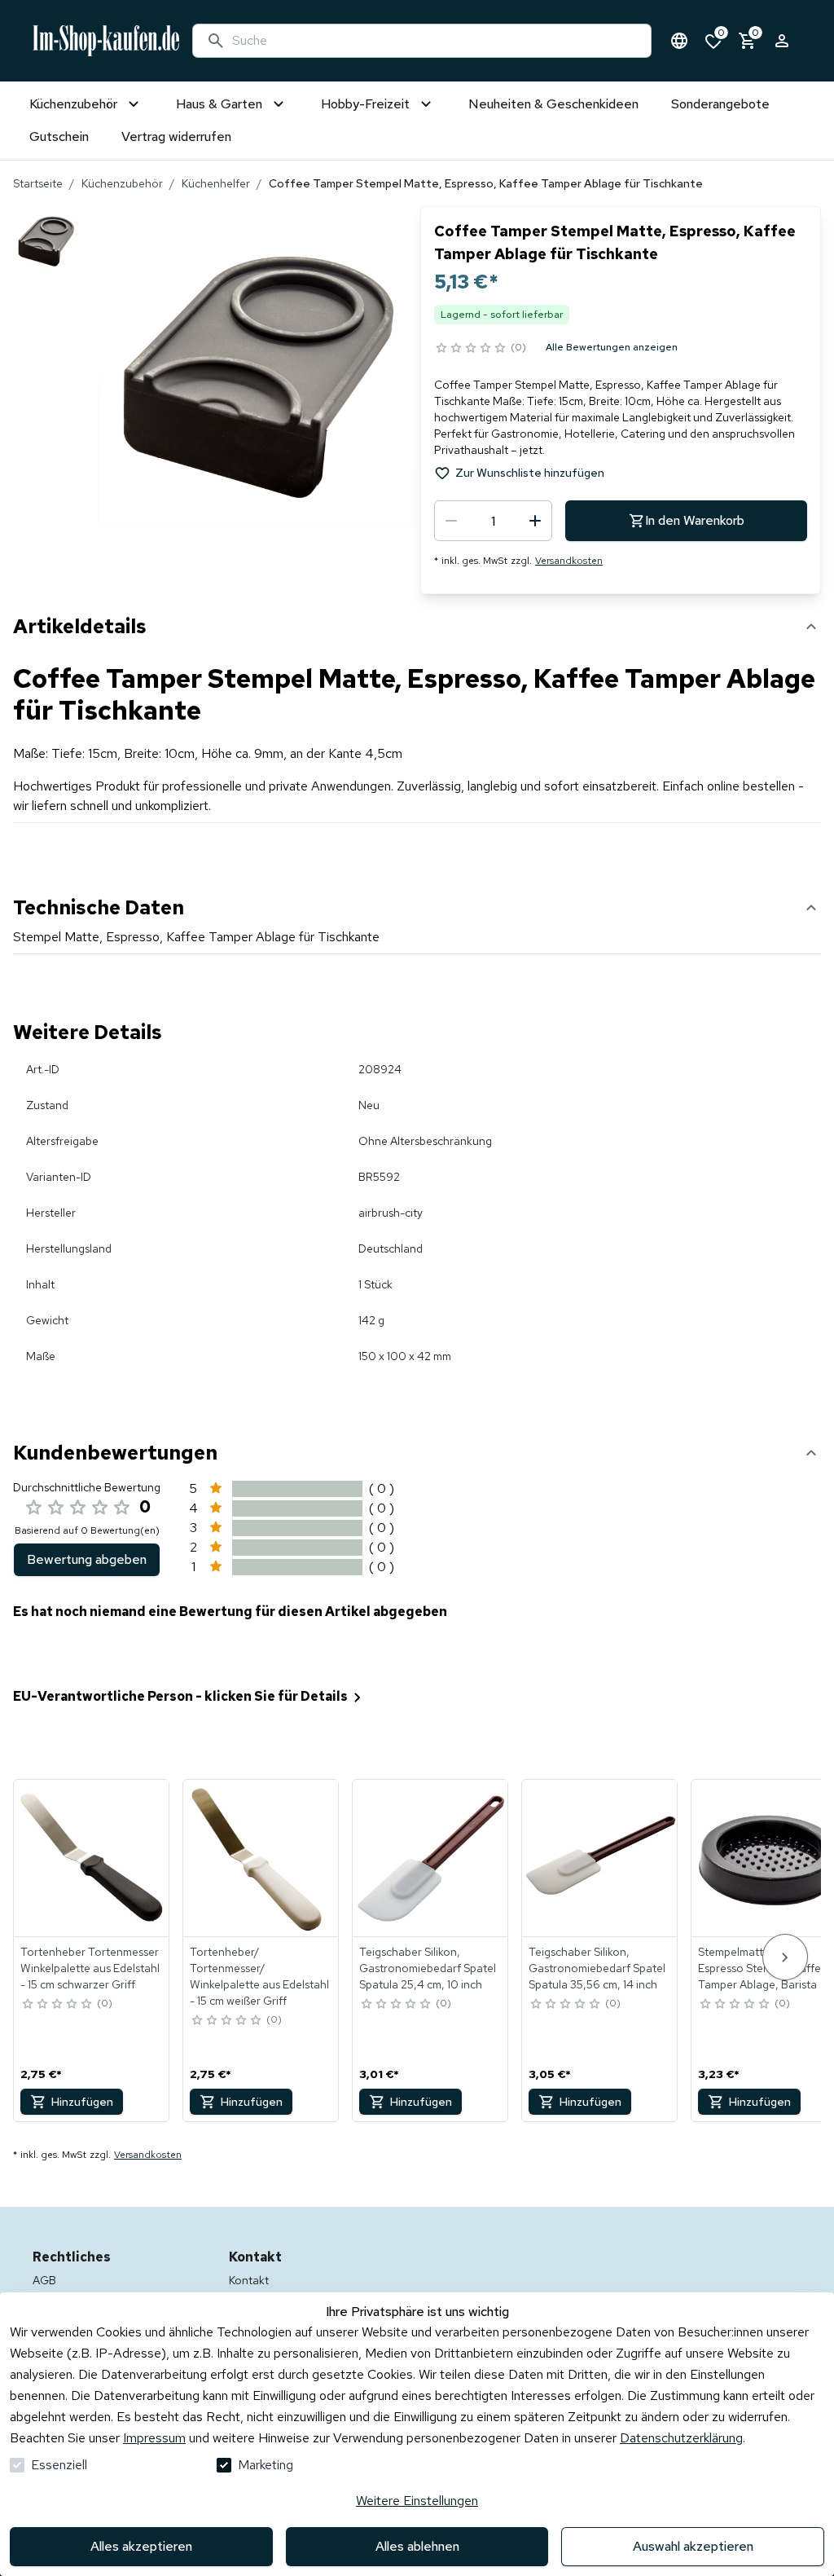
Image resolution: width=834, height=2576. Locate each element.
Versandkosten (569, 561)
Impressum (154, 2438)
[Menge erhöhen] (535, 521)
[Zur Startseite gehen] (106, 41)
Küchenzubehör (122, 183)
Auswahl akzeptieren (693, 2546)
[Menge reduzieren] (451, 521)
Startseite (38, 183)
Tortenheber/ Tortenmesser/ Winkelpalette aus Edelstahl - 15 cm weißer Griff (259, 1976)
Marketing (266, 2465)
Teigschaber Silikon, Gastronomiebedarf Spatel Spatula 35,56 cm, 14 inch (597, 1968)
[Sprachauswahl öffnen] (679, 41)
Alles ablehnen (417, 2546)
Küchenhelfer (216, 183)
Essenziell (59, 2465)
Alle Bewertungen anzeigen (612, 347)
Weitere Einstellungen (417, 2501)
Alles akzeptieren (141, 2546)
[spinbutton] (493, 521)
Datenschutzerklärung (681, 2438)
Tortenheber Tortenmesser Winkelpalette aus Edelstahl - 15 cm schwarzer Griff (90, 1968)
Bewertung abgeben (87, 1559)
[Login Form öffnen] (782, 41)
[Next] (785, 1957)
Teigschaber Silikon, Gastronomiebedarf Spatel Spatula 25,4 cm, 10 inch (428, 1968)
